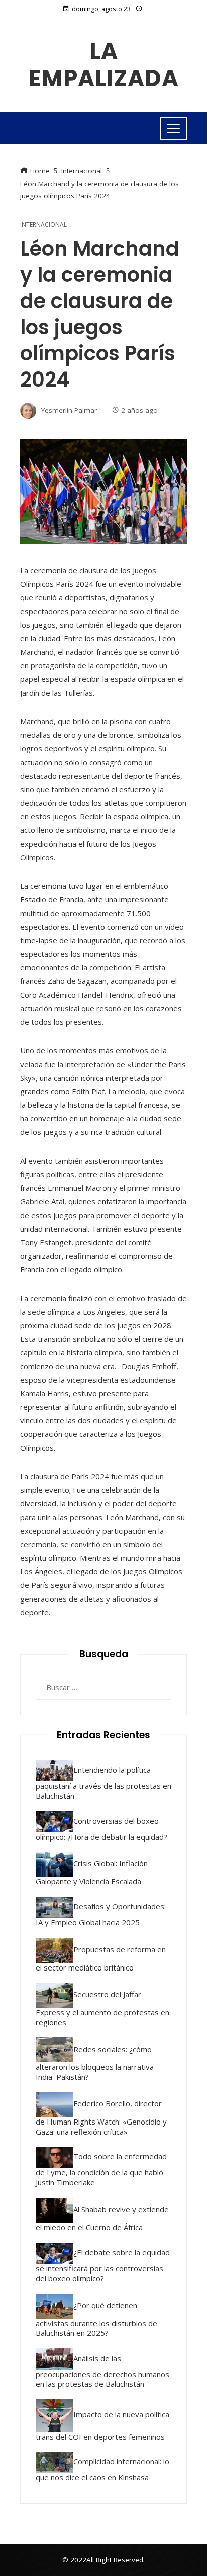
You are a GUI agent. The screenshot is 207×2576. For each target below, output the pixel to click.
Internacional (43, 225)
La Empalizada (104, 65)
